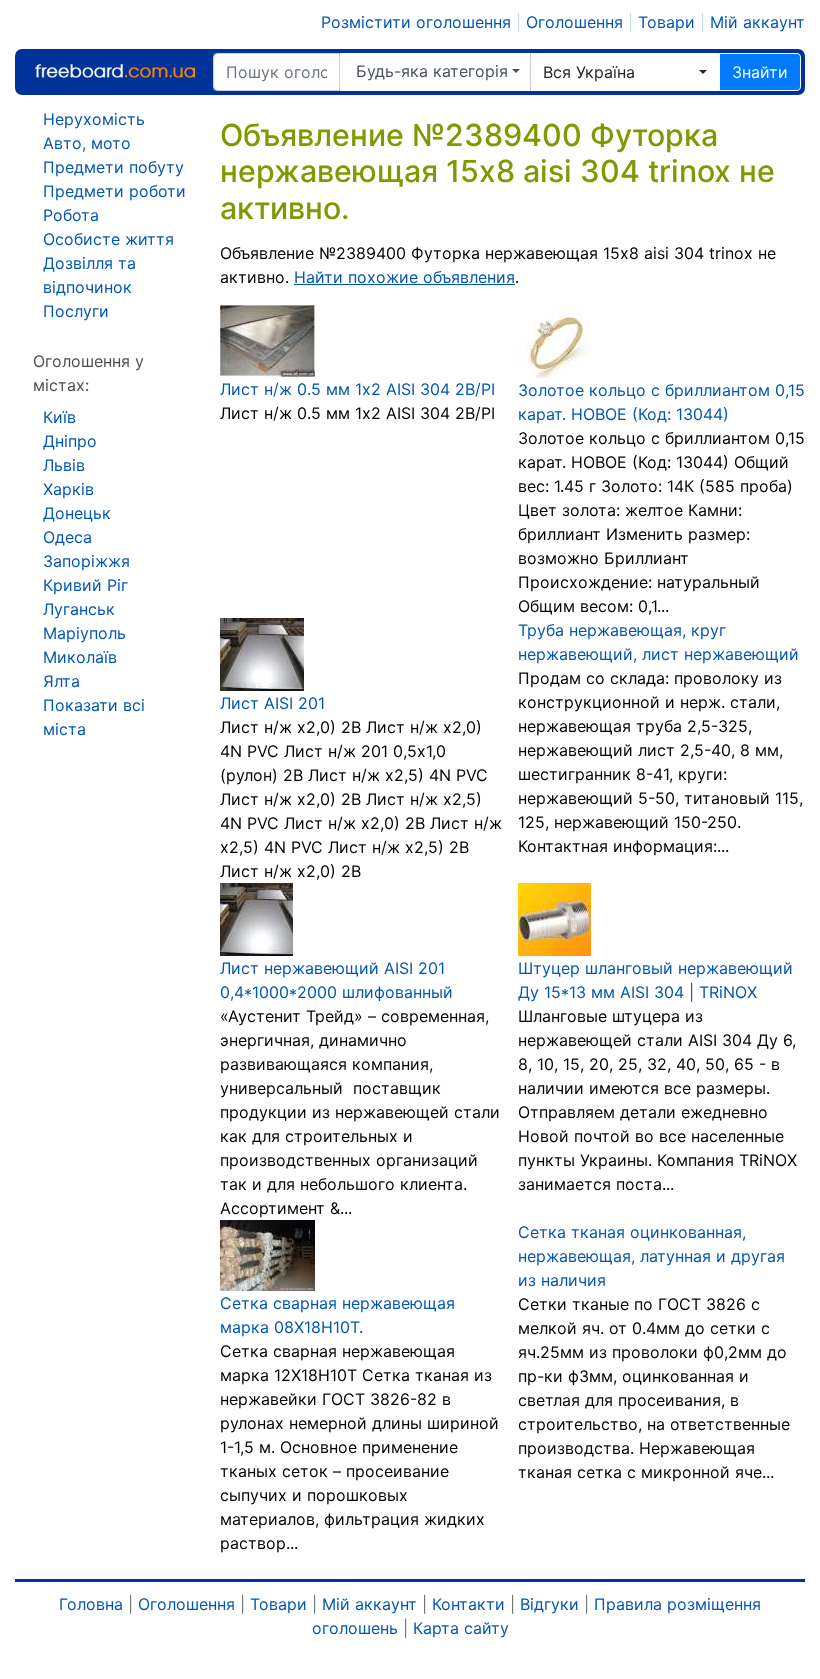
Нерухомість (94, 119)
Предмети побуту (113, 167)
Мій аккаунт (757, 22)
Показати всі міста (94, 717)
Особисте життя (108, 239)
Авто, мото (87, 143)
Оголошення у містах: (88, 373)
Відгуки (549, 1604)
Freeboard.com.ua (115, 71)
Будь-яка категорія (432, 71)
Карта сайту (461, 1628)
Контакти (468, 1604)
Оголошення (574, 22)
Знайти (760, 72)
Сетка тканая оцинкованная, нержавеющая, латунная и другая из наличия (651, 1256)
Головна (91, 1604)
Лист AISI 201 (272, 703)
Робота (71, 215)
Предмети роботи (114, 191)
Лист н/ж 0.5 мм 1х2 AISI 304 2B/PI (357, 389)
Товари (666, 22)
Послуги (76, 311)
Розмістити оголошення (416, 22)
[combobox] (625, 72)
